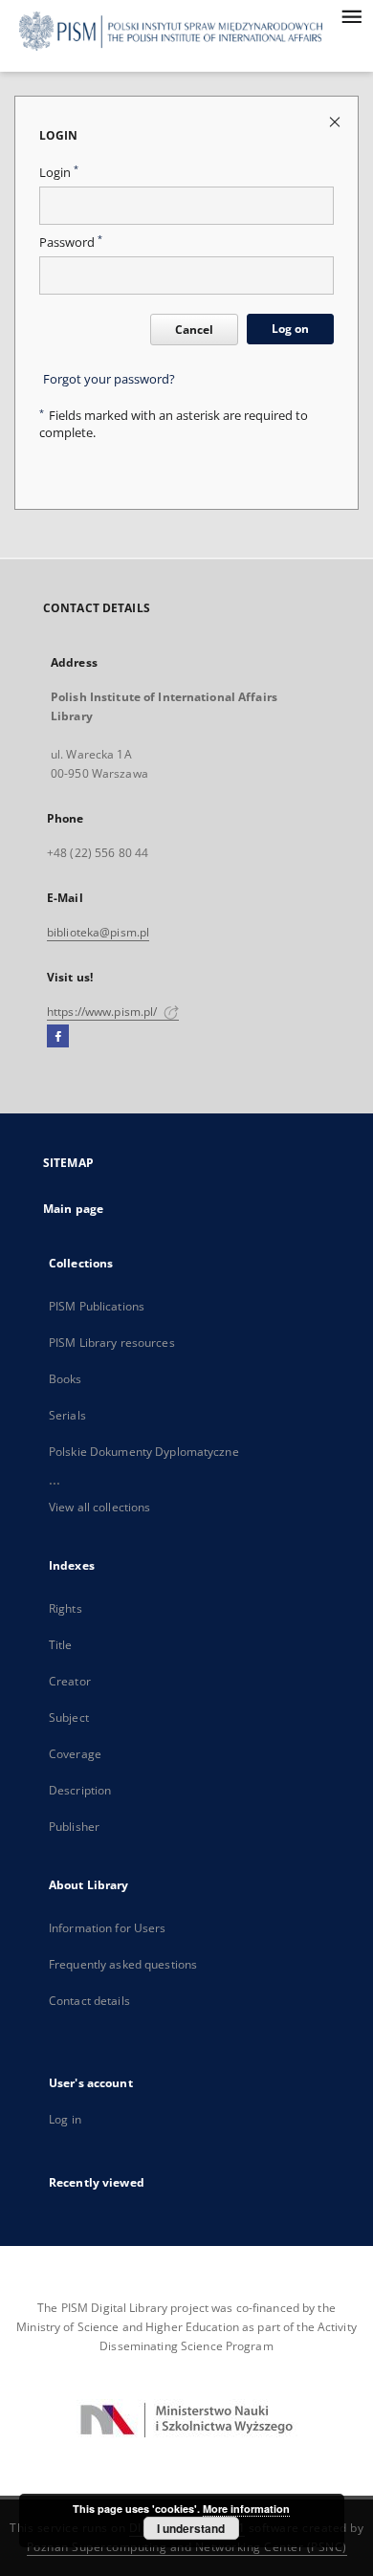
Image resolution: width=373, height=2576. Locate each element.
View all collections (99, 1507)
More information (246, 2509)
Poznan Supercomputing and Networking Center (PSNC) (187, 2547)
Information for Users (108, 1928)
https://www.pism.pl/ (104, 1012)
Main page (73, 1209)
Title (61, 1645)
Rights (66, 1608)
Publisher (74, 1827)
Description (80, 1790)
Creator (70, 1681)
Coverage (75, 1754)
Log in (65, 2119)
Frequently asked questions (123, 1964)
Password (71, 242)
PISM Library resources (112, 1343)
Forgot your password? (109, 379)
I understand (191, 2528)
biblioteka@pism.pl (98, 932)
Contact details (89, 2001)
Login (59, 173)
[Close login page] (336, 121)
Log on (290, 329)
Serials (67, 1415)
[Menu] (351, 15)
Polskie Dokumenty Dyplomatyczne (144, 1452)
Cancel (194, 330)
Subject (69, 1717)
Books (66, 1379)
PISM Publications (97, 1306)
